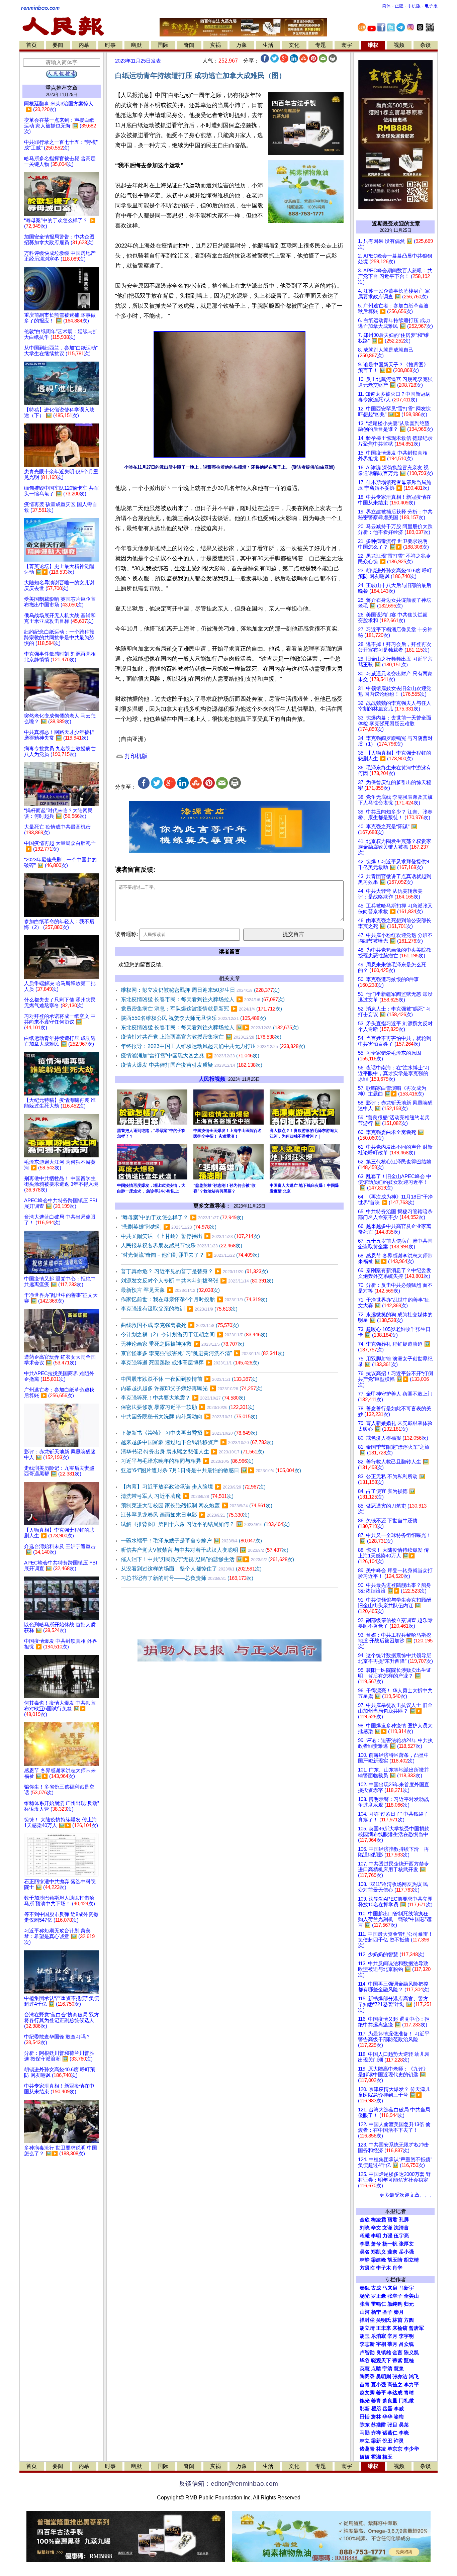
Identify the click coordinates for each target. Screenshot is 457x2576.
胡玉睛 (395, 2260)
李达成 (395, 2393)
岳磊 (387, 2409)
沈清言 (401, 2228)
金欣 (365, 2220)
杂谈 (426, 45)
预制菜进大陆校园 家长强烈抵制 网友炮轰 (197, 1505)
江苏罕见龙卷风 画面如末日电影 (185, 1515)
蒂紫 (397, 2361)
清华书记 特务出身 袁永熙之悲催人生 (192, 1452)
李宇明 (406, 2336)
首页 (31, 45)
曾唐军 (416, 2328)
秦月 (399, 2312)
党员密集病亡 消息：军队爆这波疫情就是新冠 (201, 1009)
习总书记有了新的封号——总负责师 (187, 1578)
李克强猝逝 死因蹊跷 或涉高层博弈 (190, 1363)
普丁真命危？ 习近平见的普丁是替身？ (194, 1271)
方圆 (409, 2320)
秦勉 (365, 2288)
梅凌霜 (379, 2220)
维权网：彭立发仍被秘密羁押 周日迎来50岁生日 (200, 990)
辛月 (392, 2336)
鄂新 (365, 2409)
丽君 (392, 2220)
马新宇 (406, 2288)
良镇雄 (384, 2353)
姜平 (381, 2393)
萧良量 (390, 2401)
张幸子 (395, 2296)
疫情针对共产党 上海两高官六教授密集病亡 (201, 1037)
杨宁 (376, 2312)
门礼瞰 (406, 2401)
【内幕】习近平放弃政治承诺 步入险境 (193, 1487)
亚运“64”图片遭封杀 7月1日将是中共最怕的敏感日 (211, 1470)
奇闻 (189, 45)
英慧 (365, 2369)
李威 (399, 2409)
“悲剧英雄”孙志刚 (169, 1227)
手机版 (414, 6)
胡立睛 (367, 2328)
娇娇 (365, 2457)
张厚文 (406, 2244)
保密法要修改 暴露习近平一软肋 (188, 1407)
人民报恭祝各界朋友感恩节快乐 (181, 1246)
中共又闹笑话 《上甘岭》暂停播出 (190, 1236)
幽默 (136, 45)
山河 (365, 2312)
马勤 (365, 2433)
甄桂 (409, 2361)
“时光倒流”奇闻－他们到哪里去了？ (190, 1255)
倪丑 (387, 2441)
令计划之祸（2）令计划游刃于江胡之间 (194, 1334)
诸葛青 (367, 2449)
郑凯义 (379, 2252)
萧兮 (376, 2244)
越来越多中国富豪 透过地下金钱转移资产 (197, 1442)
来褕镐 (400, 2328)
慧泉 (399, 2369)
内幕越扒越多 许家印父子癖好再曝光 (192, 1388)
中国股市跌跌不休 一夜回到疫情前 (189, 1379)
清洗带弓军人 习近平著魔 (177, 1496)
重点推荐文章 (62, 88)
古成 (376, 2288)
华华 (387, 2417)
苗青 (365, 2385)
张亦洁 (400, 2377)
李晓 (404, 2433)
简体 (386, 6)
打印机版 (135, 756)
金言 (397, 2353)
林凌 (381, 2449)
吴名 (365, 2252)
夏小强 (379, 2385)
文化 (294, 45)
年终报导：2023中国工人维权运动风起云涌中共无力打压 (213, 1046)
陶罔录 (367, 2377)
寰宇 (347, 45)
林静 (365, 2260)
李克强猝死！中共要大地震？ (183, 1398)
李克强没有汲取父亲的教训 (179, 1309)
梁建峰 (379, 2260)
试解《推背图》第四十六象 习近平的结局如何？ (205, 1524)
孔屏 (404, 2220)
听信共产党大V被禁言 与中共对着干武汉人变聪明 (205, 1550)
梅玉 (387, 2457)
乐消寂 (379, 2336)
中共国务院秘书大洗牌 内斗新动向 (189, 1416)
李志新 (367, 2344)
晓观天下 (381, 2361)
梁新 (376, 2441)
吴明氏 (384, 2320)
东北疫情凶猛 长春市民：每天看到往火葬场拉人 (203, 999)
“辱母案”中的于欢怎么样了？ (182, 1217)
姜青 (376, 2401)
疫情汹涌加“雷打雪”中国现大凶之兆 (190, 1056)
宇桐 (381, 2344)
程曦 (365, 2236)
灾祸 (215, 45)
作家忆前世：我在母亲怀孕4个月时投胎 (194, 1299)
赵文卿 (367, 2393)
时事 (110, 45)
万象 (242, 45)
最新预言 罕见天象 (170, 1290)
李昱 (365, 2244)
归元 (409, 2304)
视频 (399, 45)
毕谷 (365, 2361)
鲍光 (365, 2401)
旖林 (376, 2417)
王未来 (384, 2328)
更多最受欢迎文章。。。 (407, 2195)
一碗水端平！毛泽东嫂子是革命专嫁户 (191, 1541)
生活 (268, 45)
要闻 (58, 45)
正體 (399, 6)
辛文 (376, 2228)
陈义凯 (411, 2353)
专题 (321, 45)
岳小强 (406, 2252)
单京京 (395, 2449)
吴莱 (404, 2425)
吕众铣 (406, 2344)
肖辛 (397, 2268)
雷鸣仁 (379, 2304)
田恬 (365, 2417)
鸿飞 (414, 2377)
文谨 (387, 2228)
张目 (392, 2425)
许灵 (399, 2441)
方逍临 (367, 2268)
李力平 (411, 2385)
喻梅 (399, 2417)
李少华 (411, 2449)
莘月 (392, 2344)
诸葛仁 (390, 2433)
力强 (387, 2236)
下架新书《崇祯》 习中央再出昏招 (189, 1433)
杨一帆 (390, 2244)
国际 (163, 45)
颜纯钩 (395, 2304)
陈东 (365, 2425)
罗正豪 (379, 2296)
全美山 (411, 2296)
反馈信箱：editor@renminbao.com (229, 2484)
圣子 (387, 2312)
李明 (376, 2236)
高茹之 (395, 2385)
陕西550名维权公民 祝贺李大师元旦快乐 (193, 1018)
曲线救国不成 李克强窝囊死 (180, 1325)
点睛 (376, 2369)
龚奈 (392, 2252)
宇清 (387, 2369)
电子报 (431, 6)
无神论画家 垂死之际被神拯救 (182, 1344)
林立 (365, 2441)
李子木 (384, 2268)
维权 (373, 45)
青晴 (409, 2393)
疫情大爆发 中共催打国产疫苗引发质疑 (192, 1065)
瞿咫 (376, 2409)
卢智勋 (367, 2353)
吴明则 (384, 2377)
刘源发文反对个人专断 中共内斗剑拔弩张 (197, 1281)
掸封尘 (367, 2320)
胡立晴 (411, 2260)
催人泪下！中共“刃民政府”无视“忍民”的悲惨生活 (207, 1559)
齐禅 (376, 2433)
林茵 (397, 2320)
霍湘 (376, 2457)
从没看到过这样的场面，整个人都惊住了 (191, 1569)
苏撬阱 (379, 2425)
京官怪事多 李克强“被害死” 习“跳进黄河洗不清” (203, 1353)
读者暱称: (126, 934)
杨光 (365, 2296)
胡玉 (365, 2336)
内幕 (84, 45)
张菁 (365, 2304)
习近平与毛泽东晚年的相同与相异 (187, 1461)
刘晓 (365, 2228)
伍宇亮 (401, 2236)
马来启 (390, 2288)
